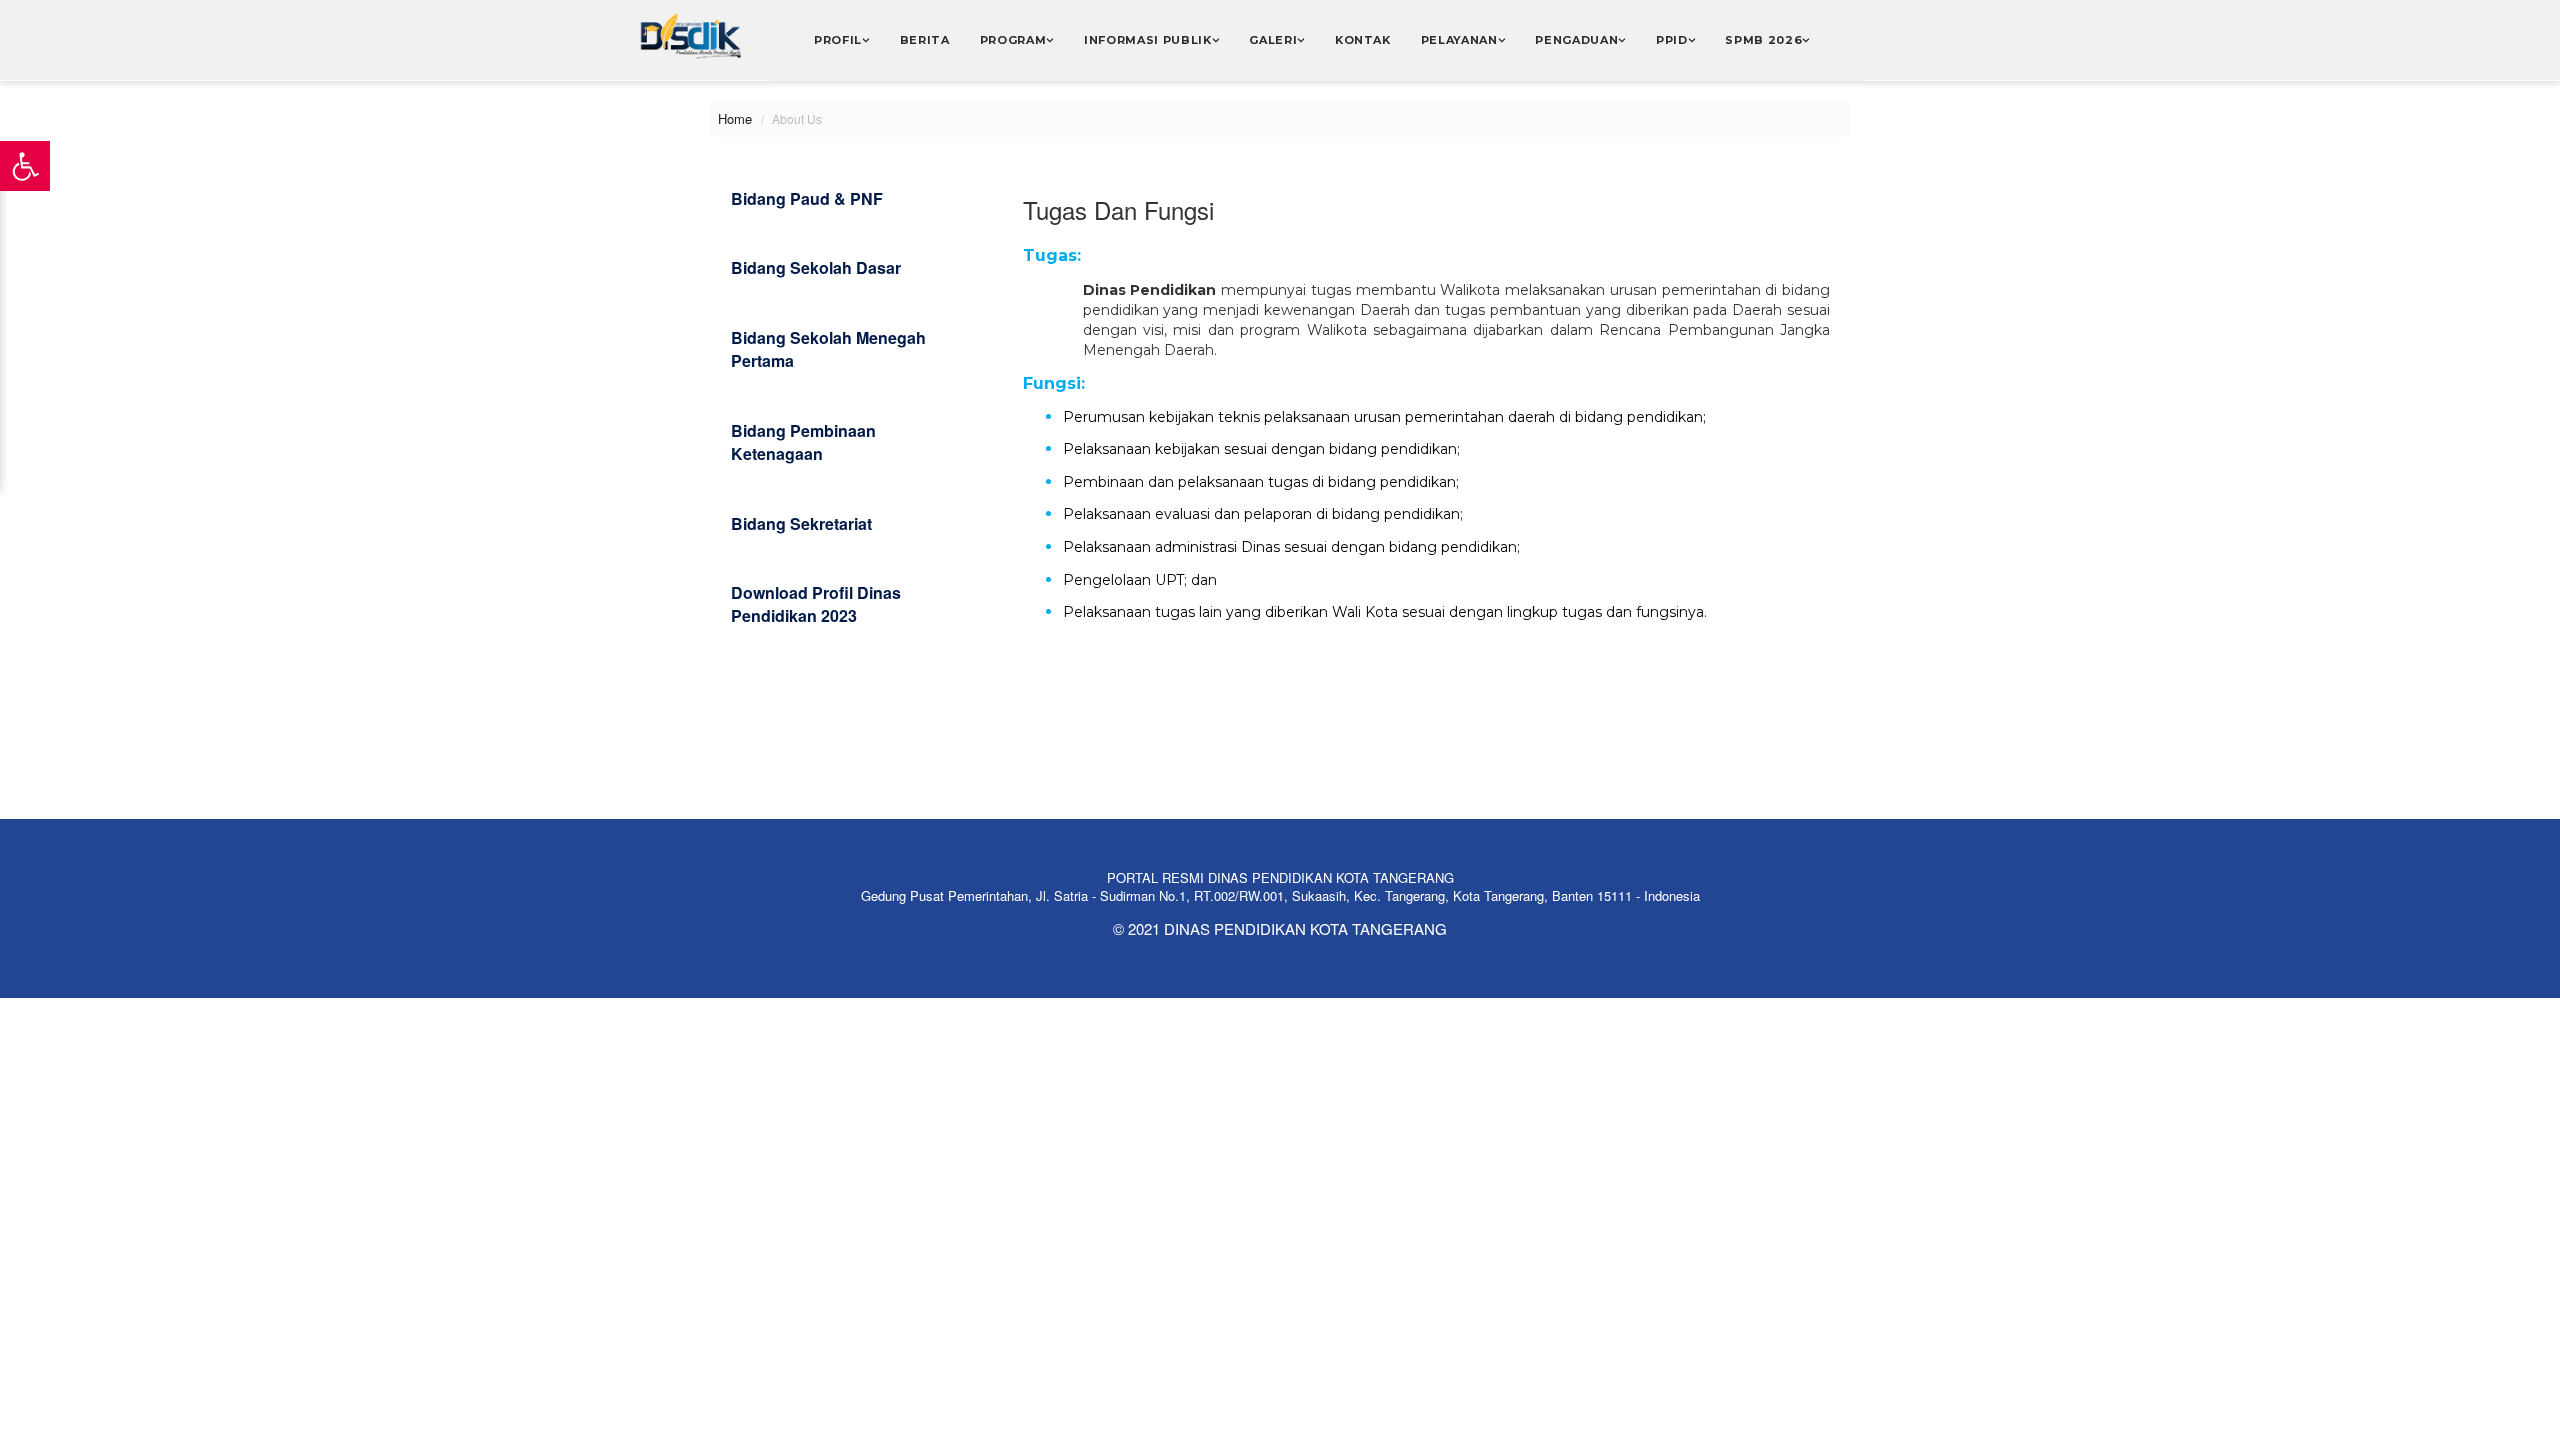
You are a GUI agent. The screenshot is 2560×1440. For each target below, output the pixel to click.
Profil (838, 40)
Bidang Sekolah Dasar (816, 267)
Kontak (1363, 40)
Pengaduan (1576, 40)
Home (735, 118)
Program (1013, 40)
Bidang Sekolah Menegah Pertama (828, 349)
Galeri (1273, 40)
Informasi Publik (1148, 40)
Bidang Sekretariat (801, 523)
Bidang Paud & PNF (807, 198)
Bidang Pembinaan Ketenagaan (803, 442)
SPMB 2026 (1763, 40)
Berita (925, 40)
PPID (1672, 40)
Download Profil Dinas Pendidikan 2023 (816, 604)
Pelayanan (1459, 40)
